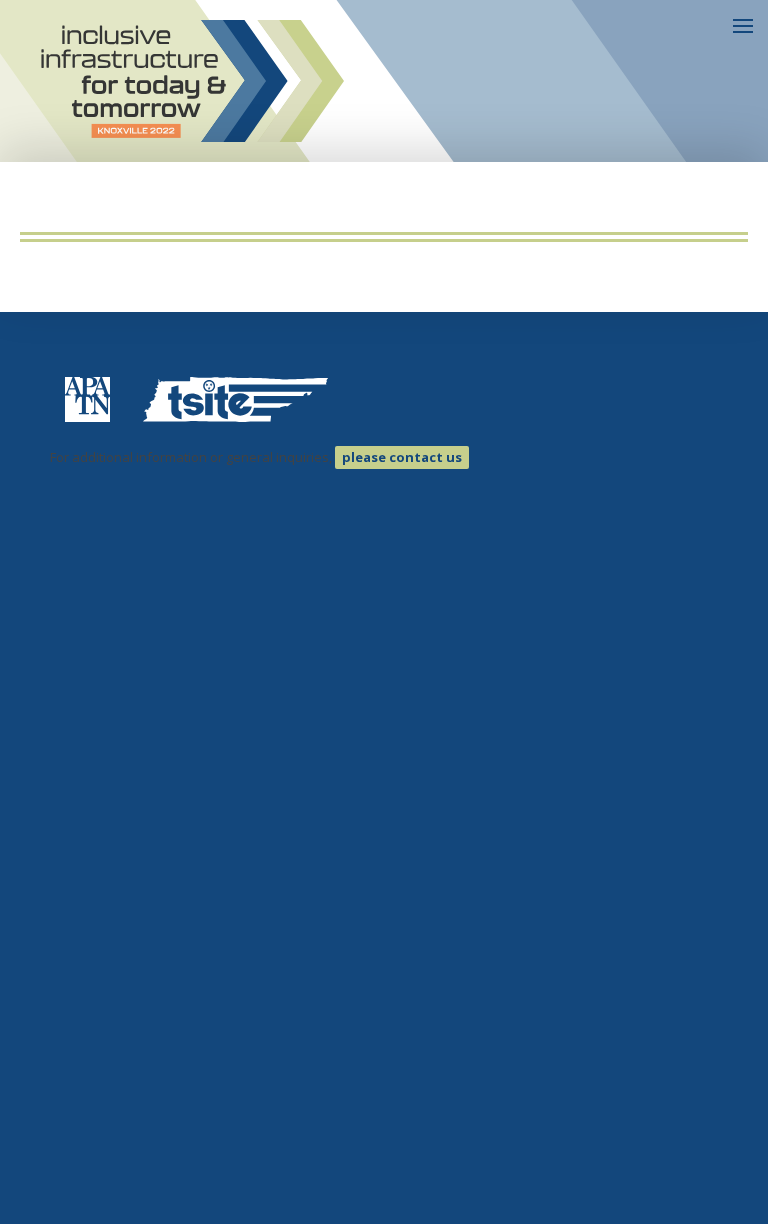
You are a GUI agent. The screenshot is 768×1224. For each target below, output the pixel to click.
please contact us (402, 457)
